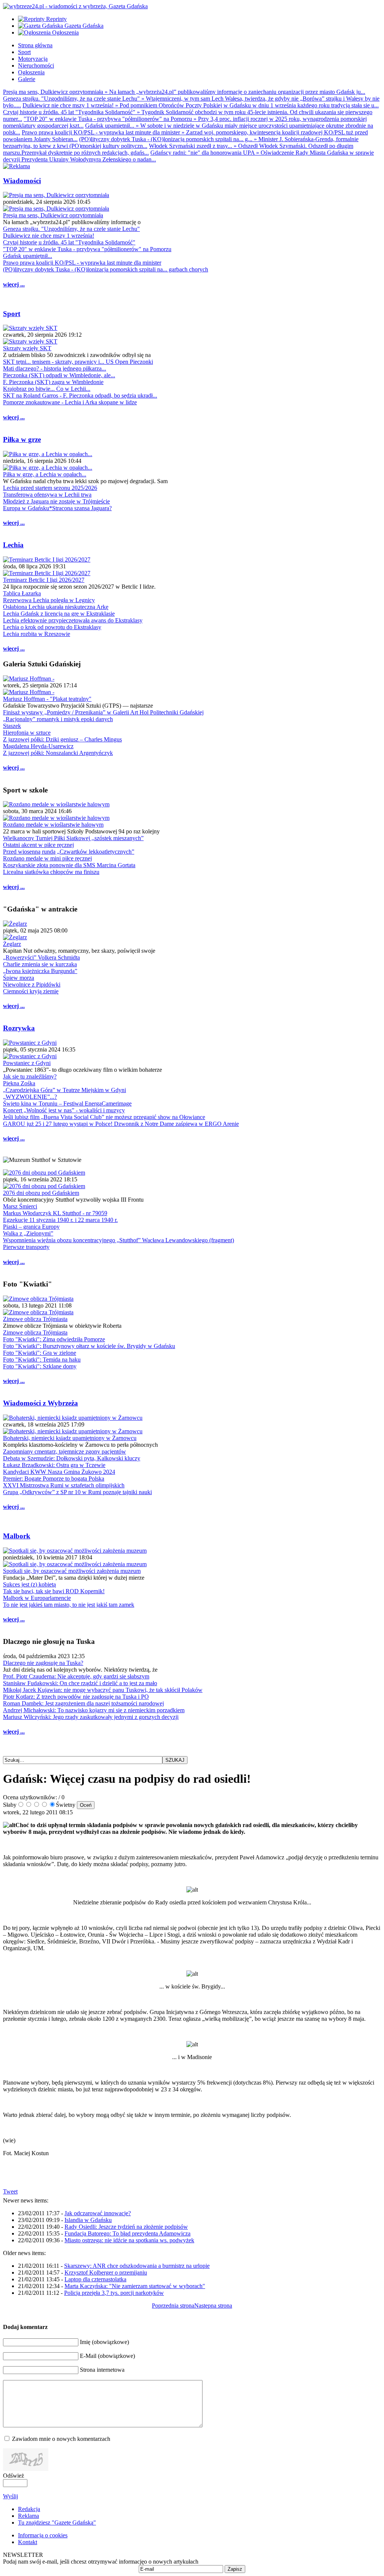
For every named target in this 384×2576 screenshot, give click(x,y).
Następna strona (213, 2306)
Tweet (10, 2191)
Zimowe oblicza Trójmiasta (35, 1319)
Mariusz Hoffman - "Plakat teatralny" (47, 699)
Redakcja (29, 2509)
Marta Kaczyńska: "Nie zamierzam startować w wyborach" (135, 2286)
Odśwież (13, 2476)
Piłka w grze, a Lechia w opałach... (45, 474)
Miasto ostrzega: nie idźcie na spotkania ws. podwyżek (129, 2240)
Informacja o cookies (43, 2535)
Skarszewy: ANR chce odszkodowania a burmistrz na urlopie (137, 2266)
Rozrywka (19, 1028)
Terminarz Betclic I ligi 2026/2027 (44, 580)
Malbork (17, 1536)
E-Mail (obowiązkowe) (107, 2356)
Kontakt (28, 2542)
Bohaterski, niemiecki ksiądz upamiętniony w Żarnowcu (70, 1438)
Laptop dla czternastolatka (95, 2279)
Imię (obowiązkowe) (104, 2342)
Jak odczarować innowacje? (98, 2213)
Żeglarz (12, 944)
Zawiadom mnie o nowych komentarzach (61, 2439)
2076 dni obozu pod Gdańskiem (41, 1193)
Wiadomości (22, 181)
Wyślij (10, 2496)
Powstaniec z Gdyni (27, 1063)
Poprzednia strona (173, 2306)
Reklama (28, 2516)
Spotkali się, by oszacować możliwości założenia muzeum (72, 1571)
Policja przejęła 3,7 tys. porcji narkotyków (114, 2293)
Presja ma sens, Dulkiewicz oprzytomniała (53, 215)
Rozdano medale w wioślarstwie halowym (53, 825)
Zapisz (235, 2569)
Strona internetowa (102, 2370)
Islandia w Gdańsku (88, 2220)
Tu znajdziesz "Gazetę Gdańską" (57, 2523)
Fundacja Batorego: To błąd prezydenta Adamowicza (127, 2233)
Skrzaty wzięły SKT (27, 348)
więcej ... (14, 284)
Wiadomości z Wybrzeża (40, 1403)
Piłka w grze (22, 439)
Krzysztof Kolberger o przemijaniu (106, 2272)
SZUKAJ (175, 1760)
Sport (12, 314)
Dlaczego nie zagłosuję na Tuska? (43, 1663)
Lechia (13, 545)
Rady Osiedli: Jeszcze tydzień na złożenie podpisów (126, 2227)
